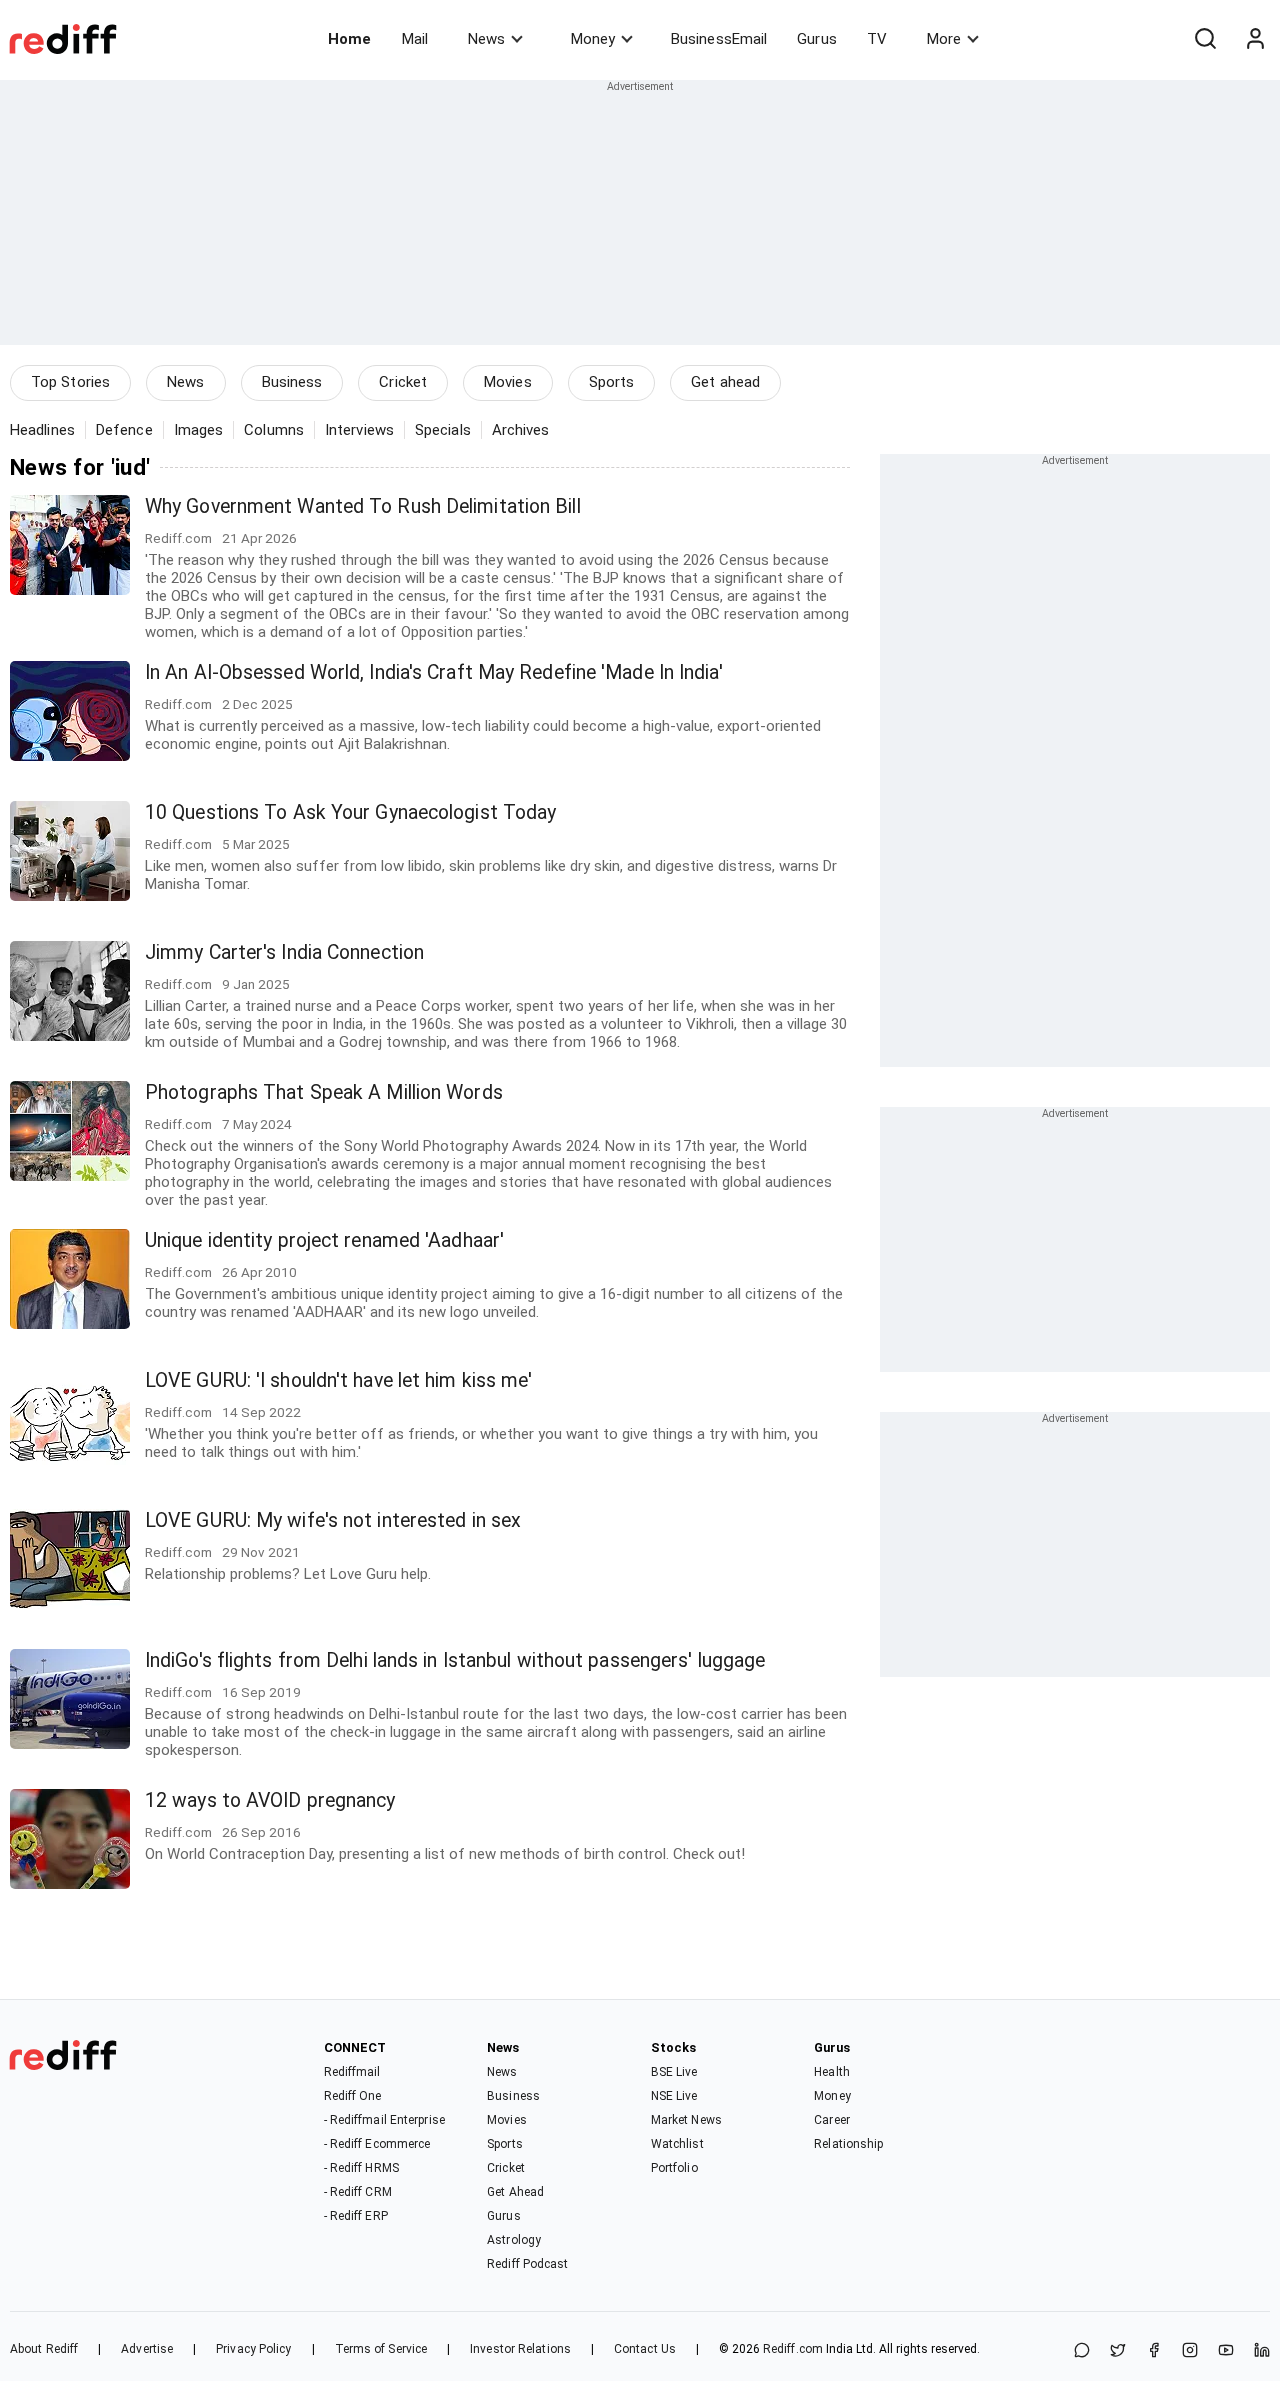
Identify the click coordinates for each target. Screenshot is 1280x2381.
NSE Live (674, 2096)
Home (349, 39)
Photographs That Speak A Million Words (324, 1092)
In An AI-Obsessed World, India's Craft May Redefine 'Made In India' (434, 672)
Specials (443, 430)
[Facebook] (1154, 2351)
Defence (124, 430)
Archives (521, 430)
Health (832, 2072)
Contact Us (645, 2349)
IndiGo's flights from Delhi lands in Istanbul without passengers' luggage (455, 1660)
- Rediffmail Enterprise (384, 2120)
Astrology (514, 2240)
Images (199, 430)
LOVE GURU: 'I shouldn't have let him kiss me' (339, 1380)
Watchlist (677, 2144)
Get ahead (725, 382)
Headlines (42, 430)
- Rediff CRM (358, 2192)
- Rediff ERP (356, 2216)
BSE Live (674, 2072)
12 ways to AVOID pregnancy (270, 1800)
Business (292, 382)
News (486, 39)
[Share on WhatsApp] (1082, 2351)
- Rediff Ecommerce (377, 2144)
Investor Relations (520, 2349)
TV (877, 39)
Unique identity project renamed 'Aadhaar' (324, 1240)
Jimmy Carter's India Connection (284, 952)
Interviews (359, 430)
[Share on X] (1118, 2351)
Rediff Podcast (527, 2264)
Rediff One (353, 2096)
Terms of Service (381, 2349)
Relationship (848, 2144)
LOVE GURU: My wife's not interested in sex (333, 1520)
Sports (612, 382)
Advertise (147, 2349)
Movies (508, 382)
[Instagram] (1190, 2351)
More (944, 39)
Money (593, 39)
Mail (415, 39)
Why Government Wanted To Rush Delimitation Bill (363, 506)
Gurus (817, 39)
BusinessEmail (719, 39)
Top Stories (70, 382)
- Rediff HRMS (361, 2168)
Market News (686, 2120)
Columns (274, 430)
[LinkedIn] (1262, 2351)
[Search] (1205, 39)
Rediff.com (793, 2349)
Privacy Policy (253, 2349)
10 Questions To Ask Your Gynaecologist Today (350, 812)
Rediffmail (352, 2072)
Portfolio (674, 2168)
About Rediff (44, 2349)
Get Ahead (515, 2192)
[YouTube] (1226, 2351)
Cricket (403, 382)
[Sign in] (1255, 39)
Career (832, 2120)
